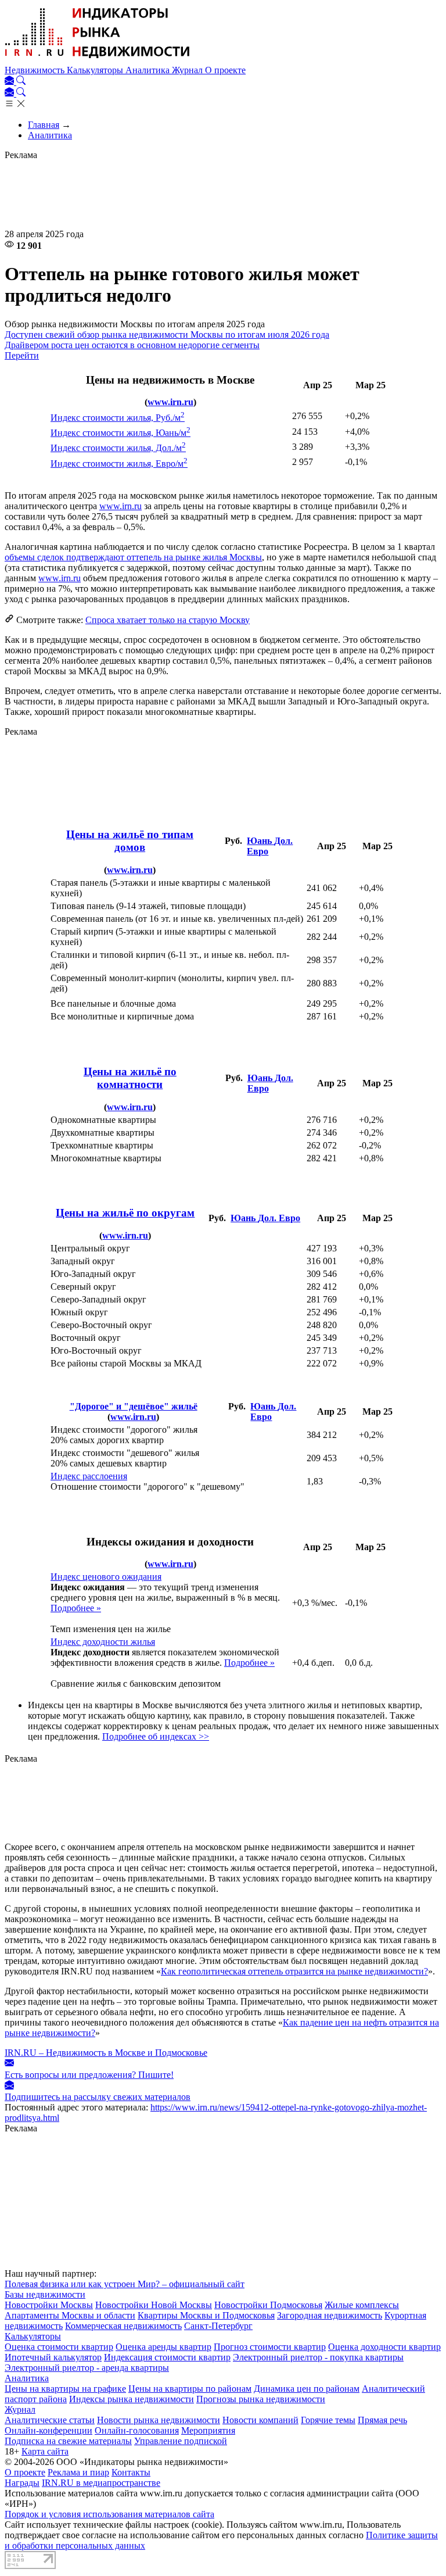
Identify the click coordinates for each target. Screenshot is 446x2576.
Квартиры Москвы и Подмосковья (206, 2315)
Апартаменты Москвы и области (70, 2315)
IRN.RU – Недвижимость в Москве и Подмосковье (106, 2053)
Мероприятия (208, 2430)
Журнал (188, 70)
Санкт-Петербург (218, 2326)
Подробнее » (76, 1608)
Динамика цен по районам (307, 2389)
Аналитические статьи (50, 2420)
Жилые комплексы (362, 2305)
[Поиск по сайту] (21, 82)
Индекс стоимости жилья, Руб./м (118, 418)
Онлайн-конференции (48, 2430)
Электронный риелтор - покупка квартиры (318, 2357)
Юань (260, 841)
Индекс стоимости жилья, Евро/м (119, 464)
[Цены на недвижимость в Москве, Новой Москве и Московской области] (98, 60)
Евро (258, 851)
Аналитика (149, 70)
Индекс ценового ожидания (106, 1577)
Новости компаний (260, 2420)
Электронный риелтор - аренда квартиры (87, 2368)
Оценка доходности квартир (384, 2347)
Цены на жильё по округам (125, 1213)
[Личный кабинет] (10, 82)
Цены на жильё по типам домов (130, 841)
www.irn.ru (170, 402)
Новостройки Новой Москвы (154, 2305)
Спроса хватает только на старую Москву (168, 620)
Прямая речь (382, 2420)
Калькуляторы (96, 70)
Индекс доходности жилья (103, 1642)
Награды (22, 2483)
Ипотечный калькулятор (53, 2357)
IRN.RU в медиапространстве (101, 2483)
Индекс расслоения (89, 1476)
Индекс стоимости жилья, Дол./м (118, 448)
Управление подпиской (181, 2441)
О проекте (225, 70)
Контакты (131, 2472)
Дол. (283, 841)
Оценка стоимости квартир (59, 2347)
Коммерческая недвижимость (123, 2326)
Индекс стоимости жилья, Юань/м (121, 433)
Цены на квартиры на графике (65, 2389)
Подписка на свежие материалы (68, 2441)
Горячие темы (328, 2420)
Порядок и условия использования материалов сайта (109, 2514)
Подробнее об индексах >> (156, 1736)
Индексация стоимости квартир (167, 2357)
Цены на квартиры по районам (190, 2389)
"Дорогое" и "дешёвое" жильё (134, 1406)
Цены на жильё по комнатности (130, 1078)
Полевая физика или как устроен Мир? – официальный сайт (125, 2284)
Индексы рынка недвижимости (132, 2399)
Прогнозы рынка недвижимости (261, 2399)
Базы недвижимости (45, 2294)
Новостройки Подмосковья (268, 2305)
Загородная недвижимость (330, 2315)
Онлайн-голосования (137, 2430)
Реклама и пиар (78, 2472)
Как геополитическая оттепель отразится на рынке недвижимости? (294, 1971)
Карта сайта (45, 2451)
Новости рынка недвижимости (159, 2420)
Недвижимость (36, 70)
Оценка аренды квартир (163, 2347)
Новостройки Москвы (49, 2305)
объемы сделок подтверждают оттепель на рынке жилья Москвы (133, 557)
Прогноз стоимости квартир (270, 2347)
